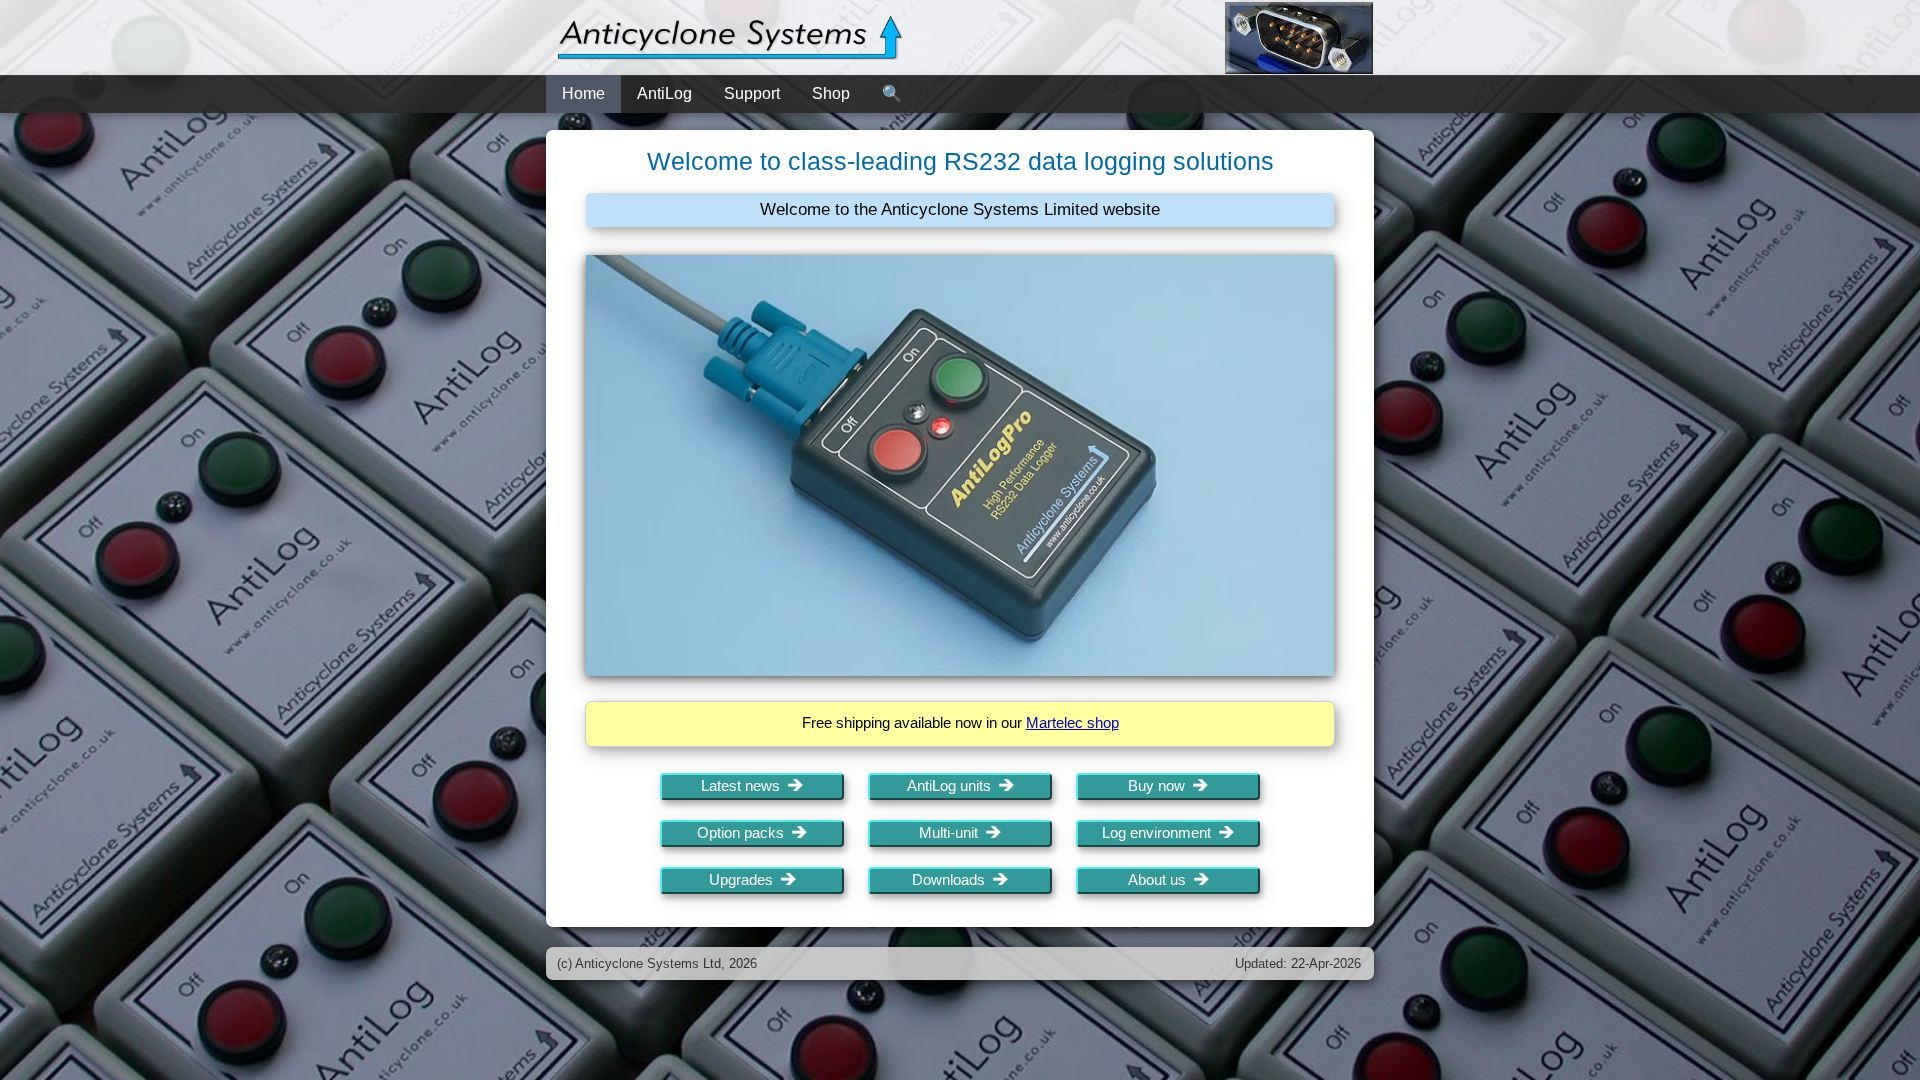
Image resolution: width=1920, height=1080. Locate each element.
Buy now (1160, 786)
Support (752, 93)
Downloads (952, 880)
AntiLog (664, 93)
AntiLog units (953, 786)
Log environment (1160, 833)
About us (1161, 880)
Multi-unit (952, 833)
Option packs (744, 833)
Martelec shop (1072, 723)
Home (583, 93)
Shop (831, 93)
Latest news (744, 786)
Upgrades (745, 880)
